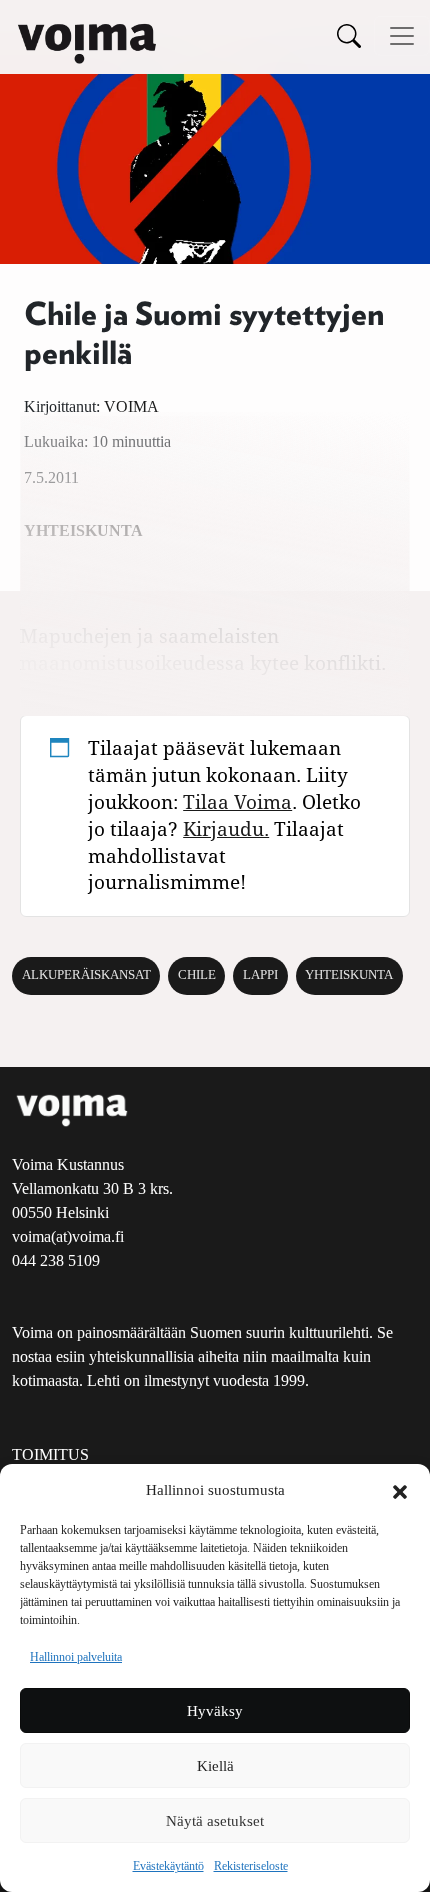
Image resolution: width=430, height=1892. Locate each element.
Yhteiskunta (349, 975)
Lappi (260, 975)
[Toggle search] (349, 35)
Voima (131, 406)
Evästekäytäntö (168, 1866)
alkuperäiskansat (86, 975)
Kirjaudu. (226, 828)
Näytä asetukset (215, 1821)
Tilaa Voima (237, 801)
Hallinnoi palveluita (76, 1657)
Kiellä (215, 1766)
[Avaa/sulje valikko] (402, 36)
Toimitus (50, 1454)
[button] (400, 1490)
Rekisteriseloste (251, 1866)
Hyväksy (215, 1711)
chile (197, 975)
